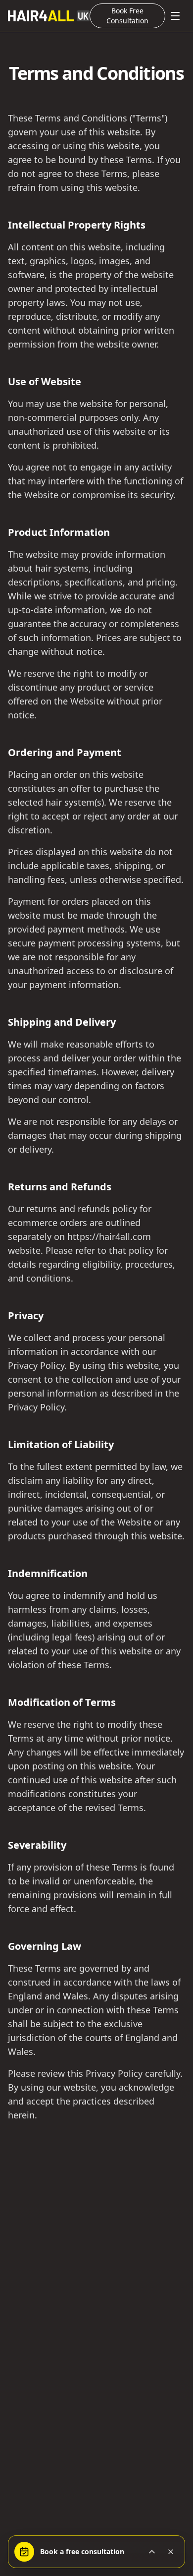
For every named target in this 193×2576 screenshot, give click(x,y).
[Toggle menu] (175, 16)
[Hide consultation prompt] (171, 2552)
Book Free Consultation (127, 16)
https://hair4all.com (109, 1236)
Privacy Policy (36, 1365)
